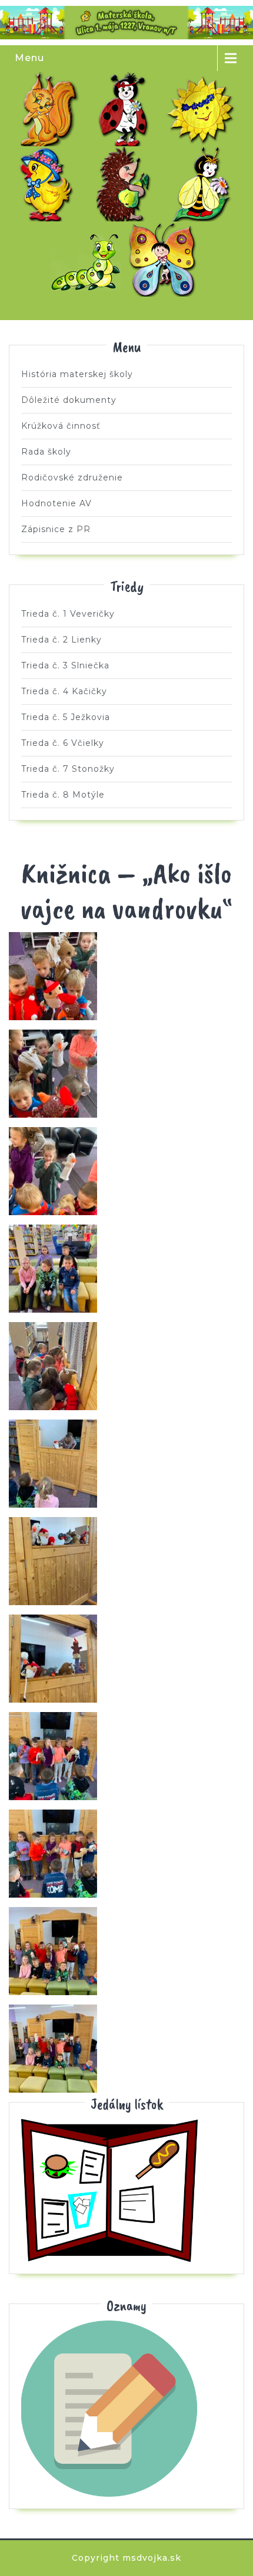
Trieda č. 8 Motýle (165, 259)
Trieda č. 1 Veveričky (49, 109)
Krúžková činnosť (61, 426)
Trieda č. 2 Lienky (126, 109)
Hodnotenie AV (56, 503)
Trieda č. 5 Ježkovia (126, 184)
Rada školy (46, 452)
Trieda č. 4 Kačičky (49, 184)
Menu (29, 58)
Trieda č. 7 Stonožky (88, 259)
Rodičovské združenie (72, 477)
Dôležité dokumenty (69, 400)
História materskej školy (77, 374)
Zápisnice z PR (56, 529)
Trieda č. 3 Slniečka (204, 109)
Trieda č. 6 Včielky (204, 184)
